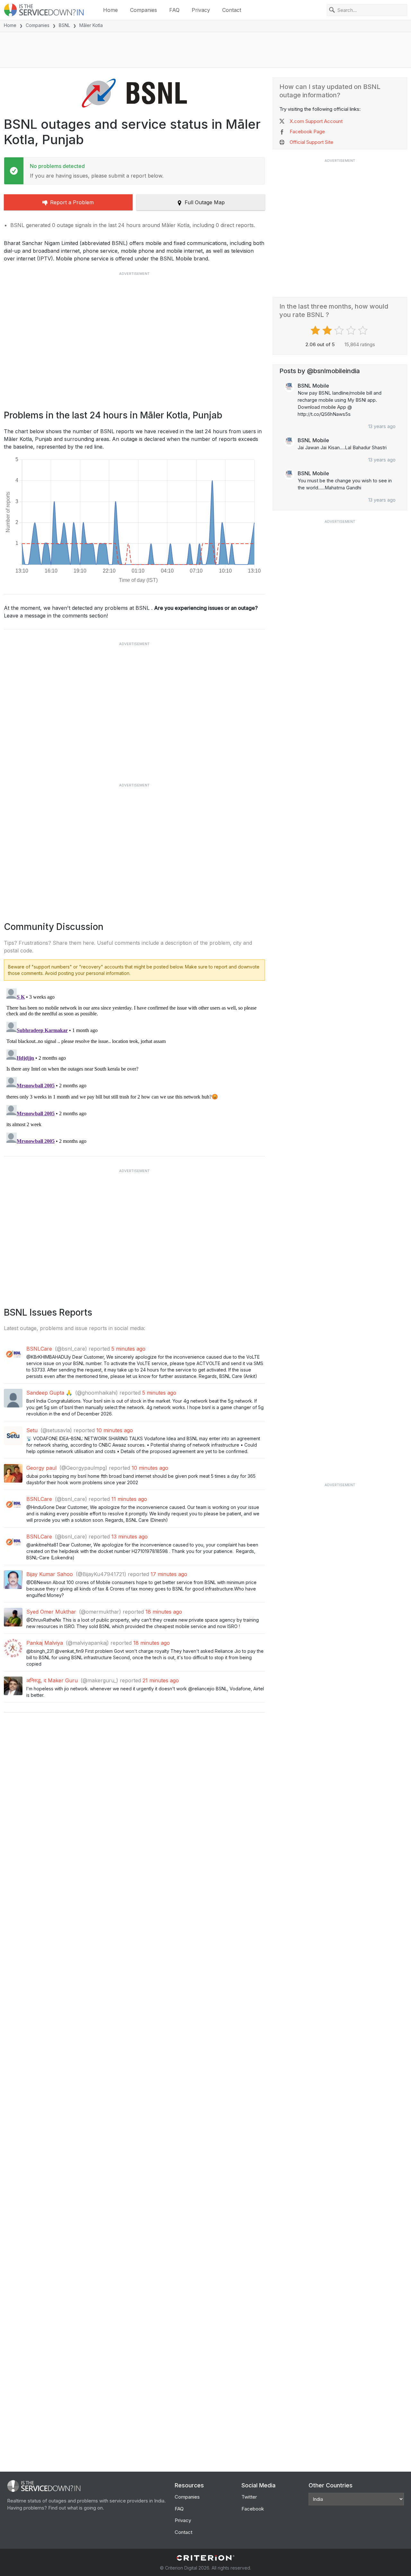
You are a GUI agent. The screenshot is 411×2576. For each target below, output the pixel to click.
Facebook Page (307, 131)
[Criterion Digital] (205, 2558)
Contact (232, 10)
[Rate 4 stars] (352, 330)
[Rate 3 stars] (340, 330)
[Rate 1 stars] (316, 330)
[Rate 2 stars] (328, 330)
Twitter (249, 2497)
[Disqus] (134, 1066)
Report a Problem (72, 202)
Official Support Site (311, 142)
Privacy (201, 10)
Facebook (253, 2509)
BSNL (64, 25)
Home (110, 10)
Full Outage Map (205, 202)
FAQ (174, 10)
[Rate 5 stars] (364, 330)
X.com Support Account (316, 121)
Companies (144, 10)
